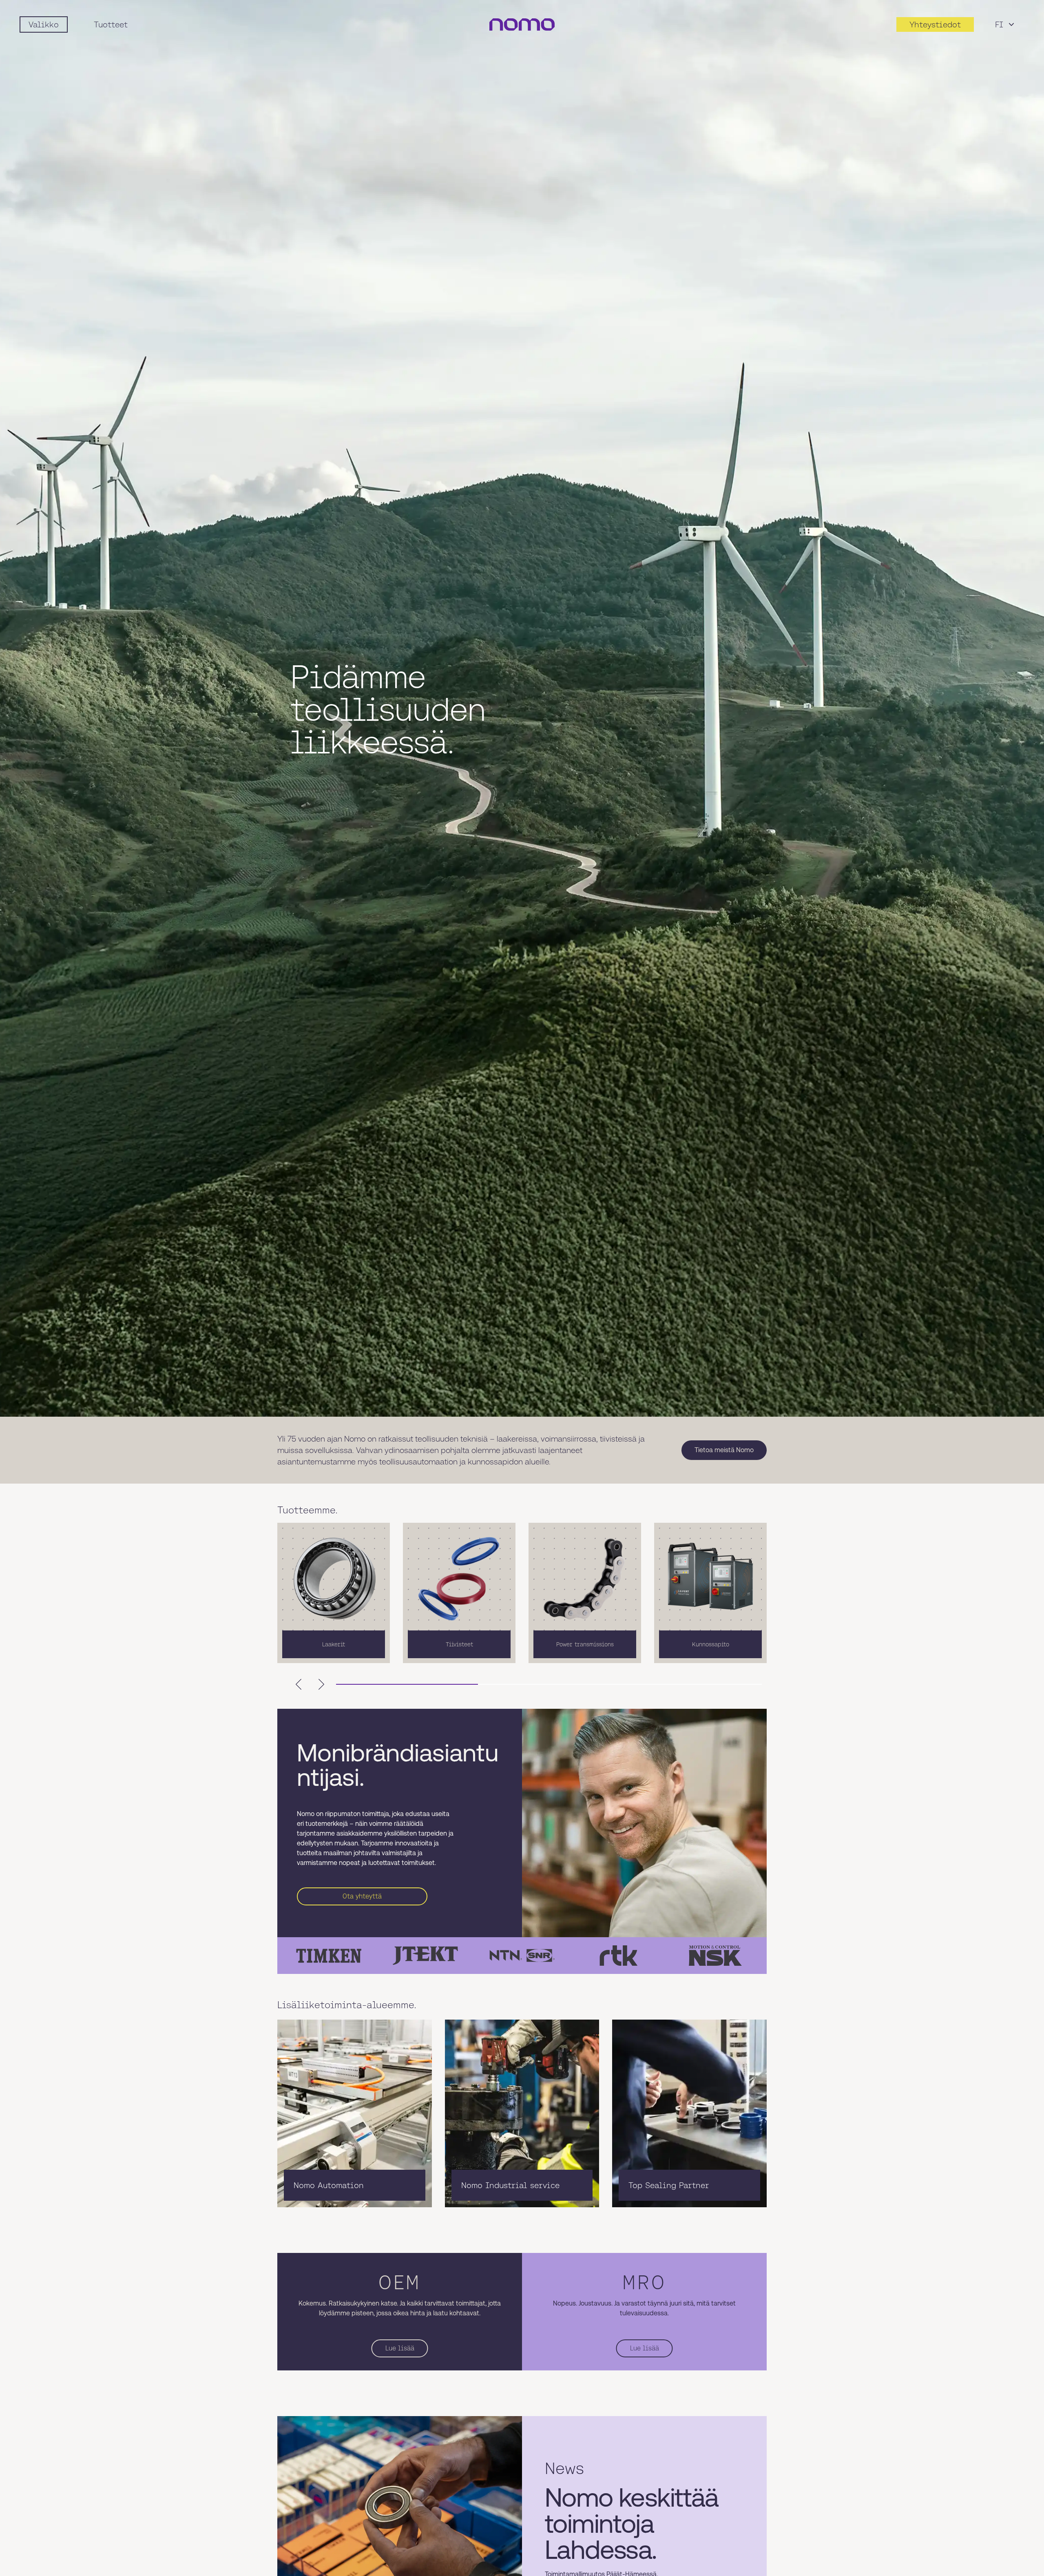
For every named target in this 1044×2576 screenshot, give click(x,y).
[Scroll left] (299, 1684)
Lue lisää (400, 2348)
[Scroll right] (321, 1684)
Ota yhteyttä (362, 1896)
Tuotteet (111, 24)
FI (999, 24)
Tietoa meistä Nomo (724, 1450)
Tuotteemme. (307, 1510)
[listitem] (334, 1593)
